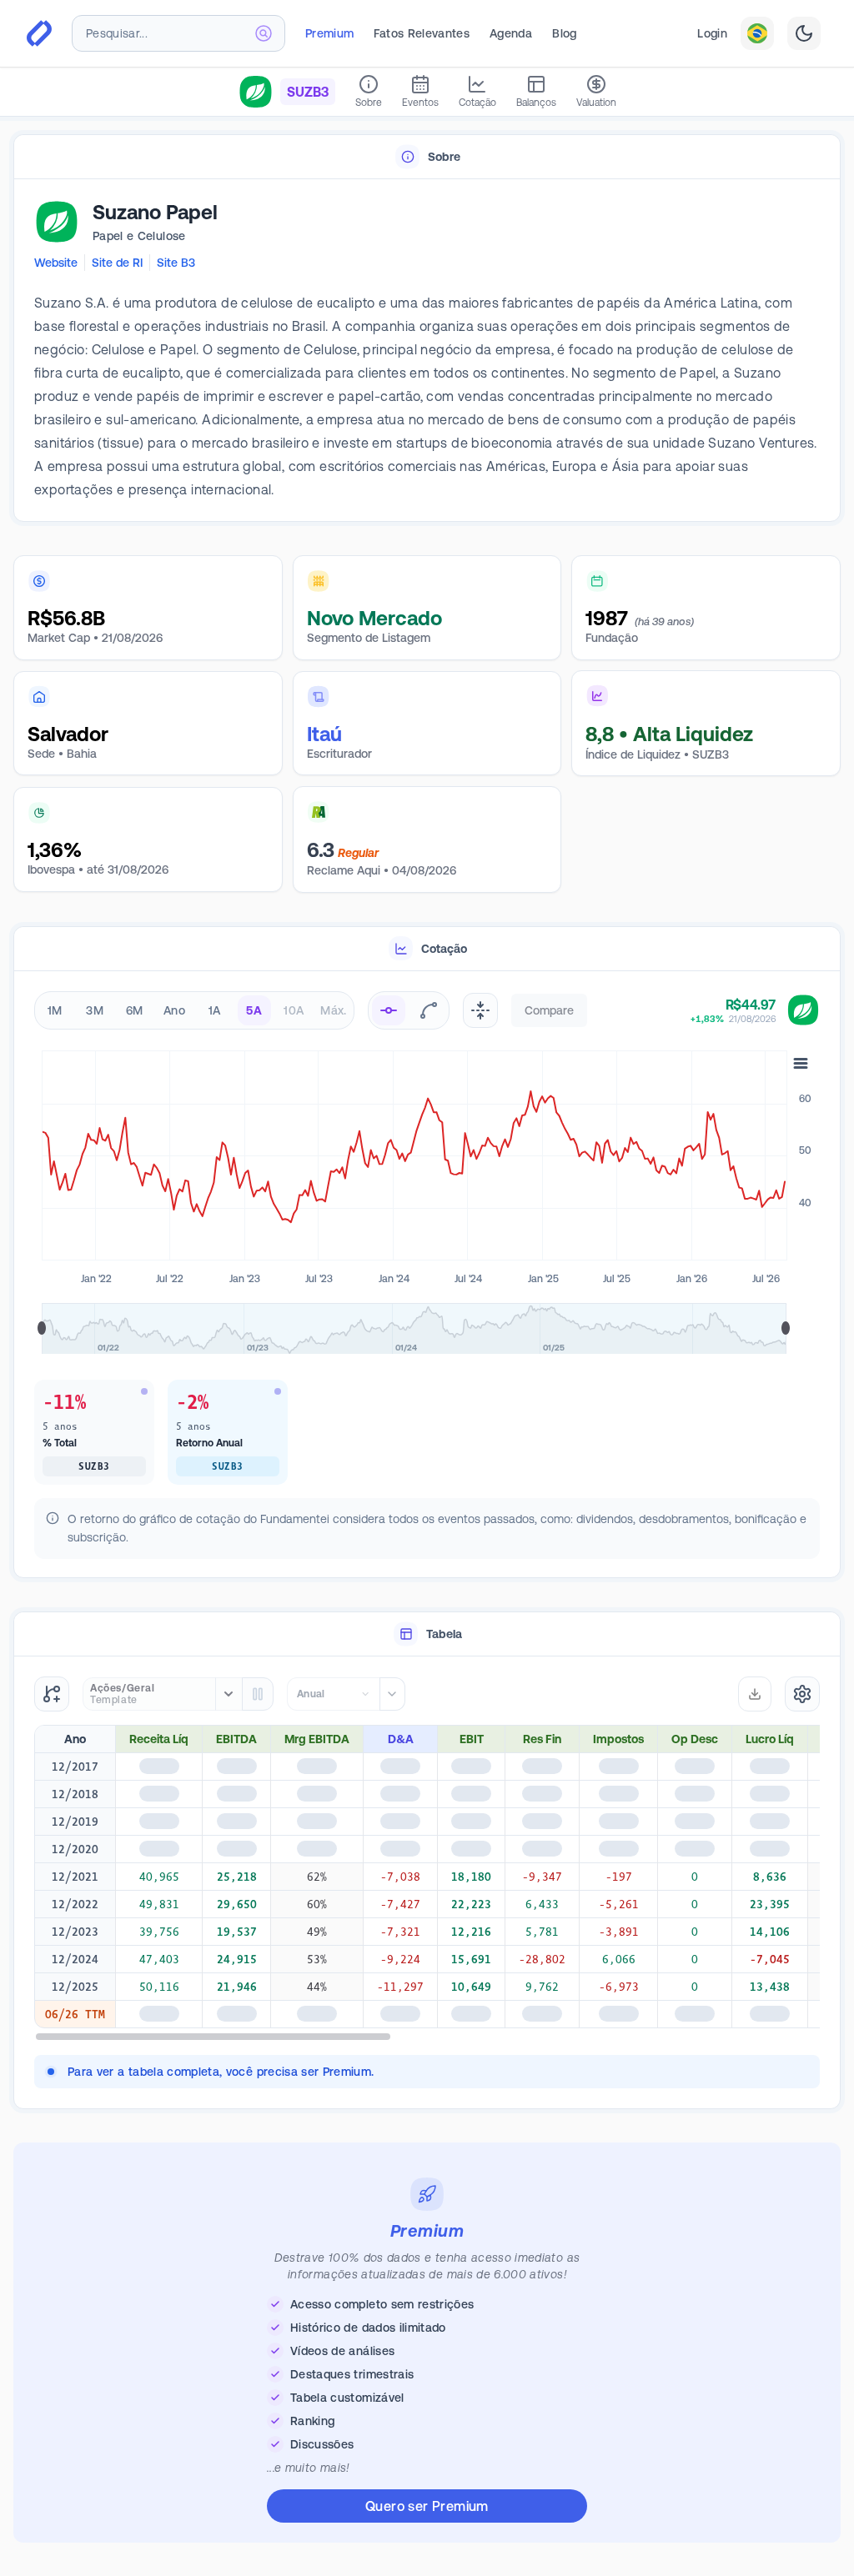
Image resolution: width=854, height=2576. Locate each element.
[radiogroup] (194, 1010)
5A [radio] (254, 1010)
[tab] (427, 157)
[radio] (389, 1010)
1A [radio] (215, 1010)
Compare (549, 1010)
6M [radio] (135, 1010)
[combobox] (178, 33)
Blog (564, 33)
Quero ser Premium (427, 2506)
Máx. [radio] (333, 1010)
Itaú (324, 734)
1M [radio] (55, 1010)
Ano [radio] (174, 1010)
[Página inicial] (39, 33)
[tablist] (427, 157)
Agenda (511, 33)
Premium (329, 33)
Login (712, 33)
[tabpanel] (427, 351)
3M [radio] (95, 1010)
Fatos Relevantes (422, 33)
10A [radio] (294, 1010)
